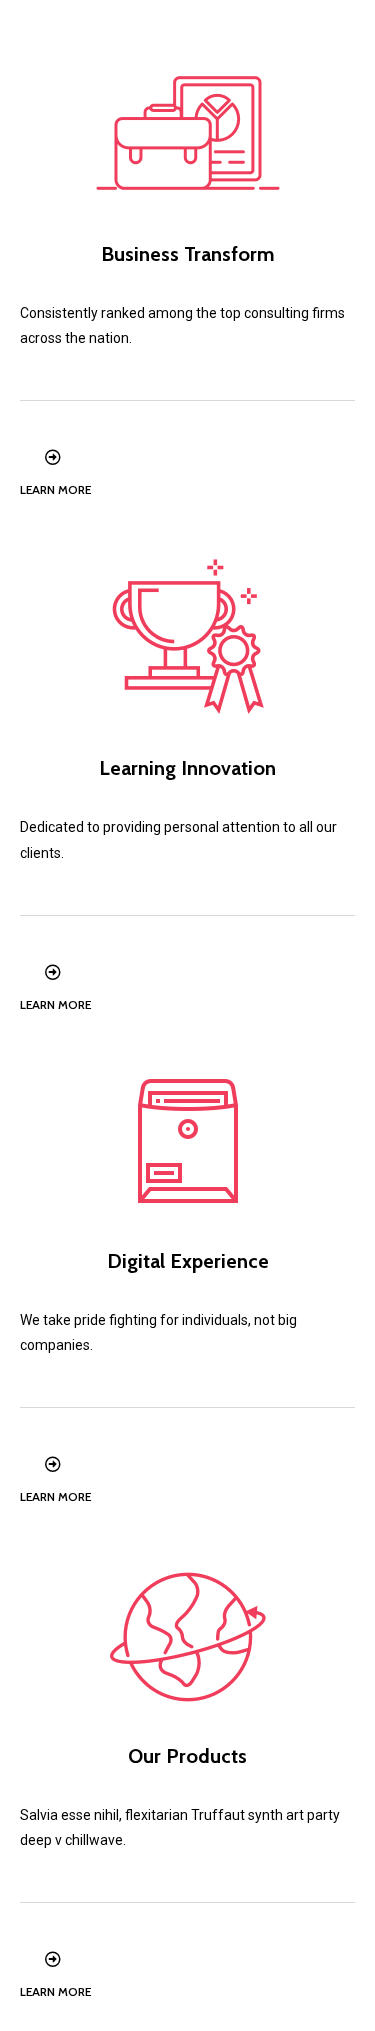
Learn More (55, 489)
